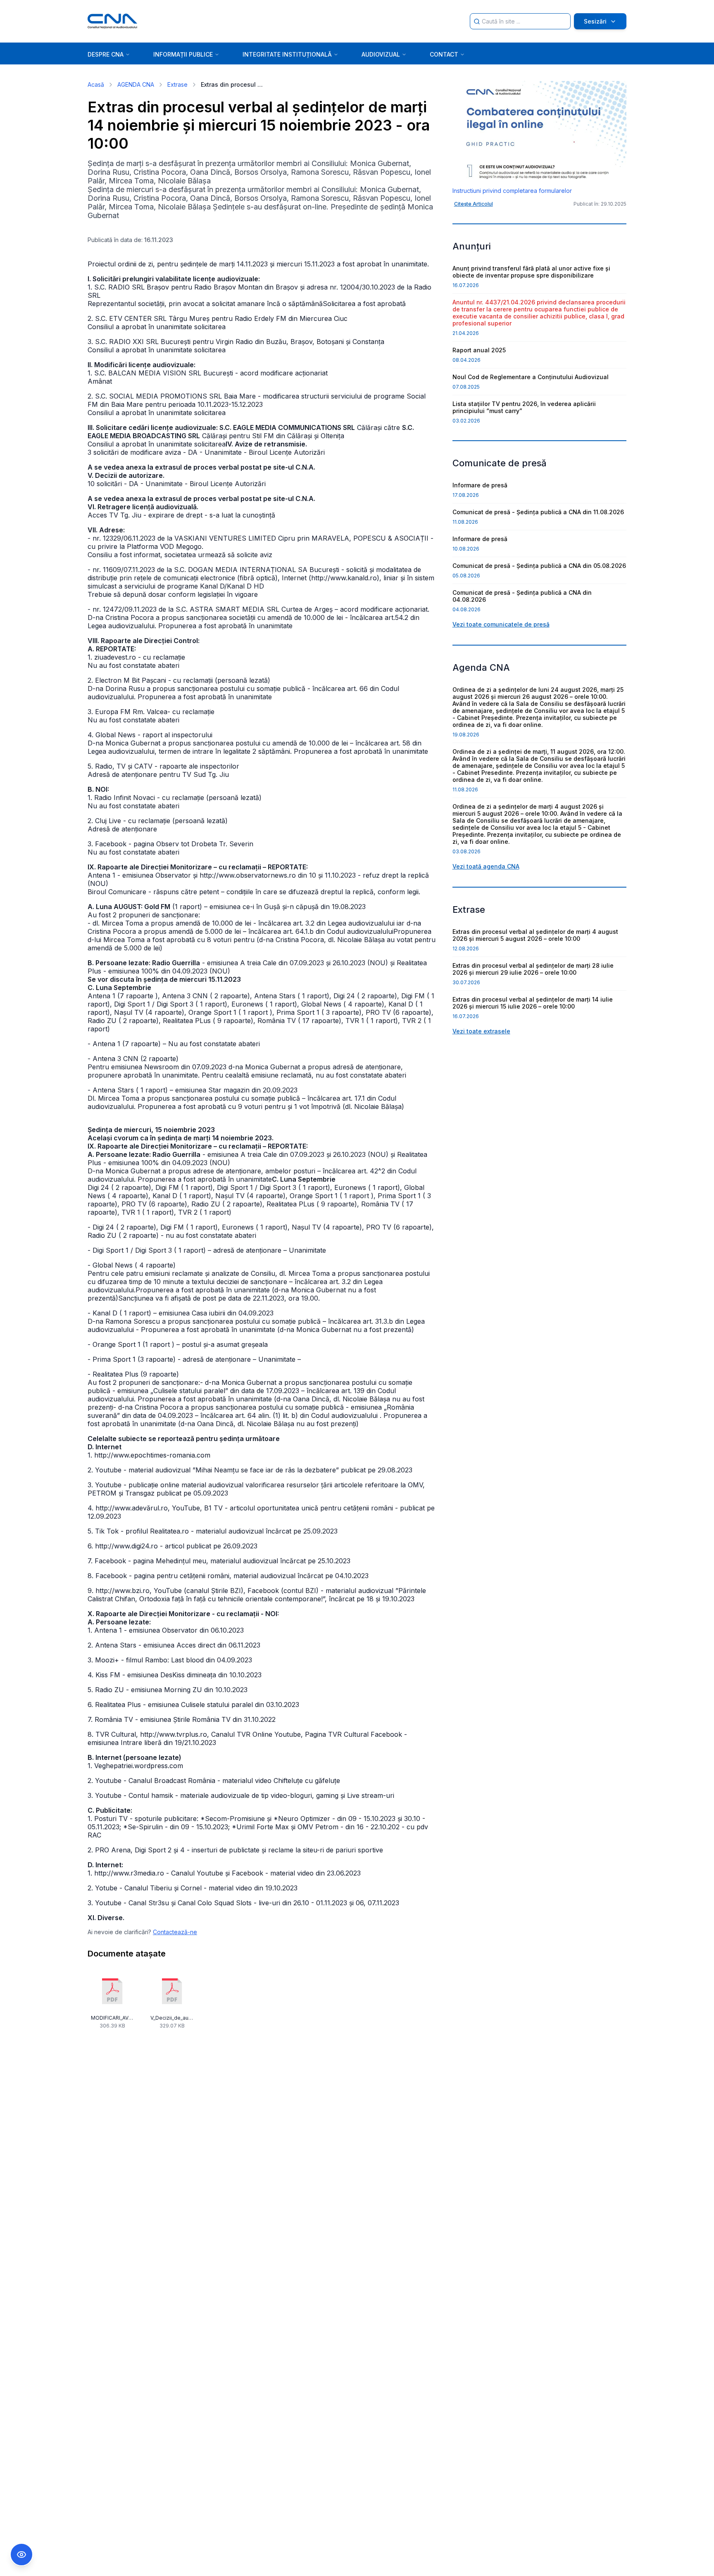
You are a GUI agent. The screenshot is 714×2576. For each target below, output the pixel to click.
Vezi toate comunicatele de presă (501, 624)
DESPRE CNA (106, 54)
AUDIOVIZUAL (381, 54)
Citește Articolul (474, 204)
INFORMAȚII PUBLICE (183, 54)
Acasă (96, 84)
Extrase (177, 84)
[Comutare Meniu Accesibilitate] (21, 2555)
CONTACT (444, 54)
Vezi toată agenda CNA (486, 866)
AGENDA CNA (136, 84)
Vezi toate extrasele (481, 1031)
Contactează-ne (175, 1932)
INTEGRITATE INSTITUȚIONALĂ (287, 54)
